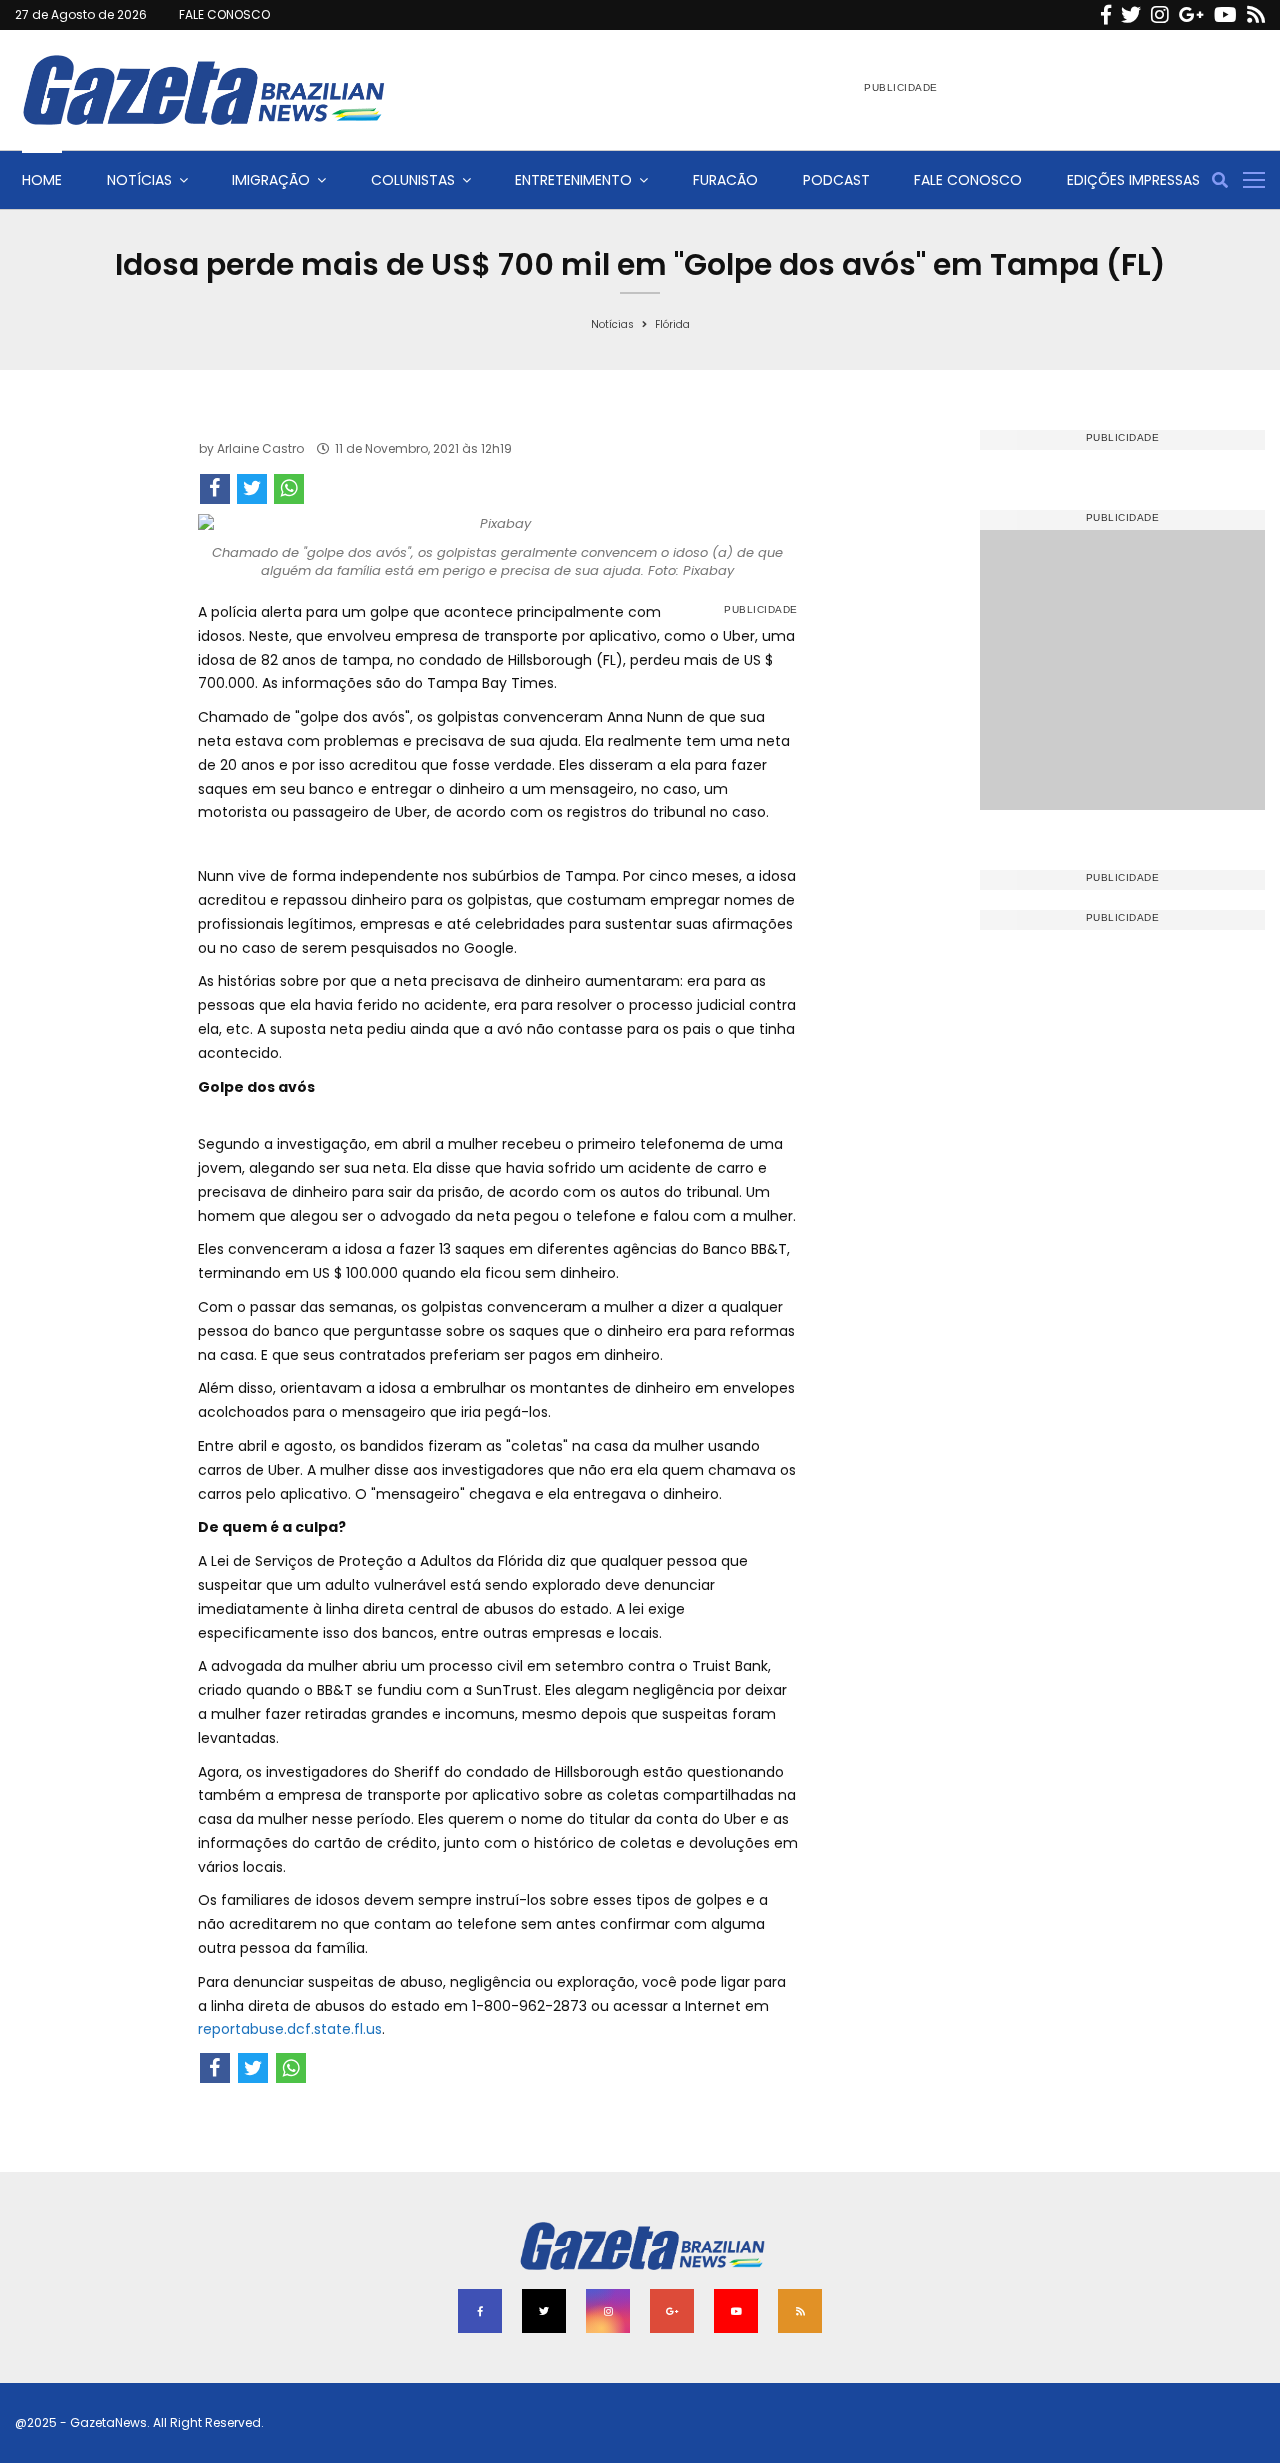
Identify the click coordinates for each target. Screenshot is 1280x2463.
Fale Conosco (968, 180)
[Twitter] (1131, 15)
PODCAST (836, 180)
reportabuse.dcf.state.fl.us (290, 2029)
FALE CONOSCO (224, 14)
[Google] (1191, 15)
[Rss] (1256, 15)
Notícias (139, 180)
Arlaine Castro (260, 448)
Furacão (725, 180)
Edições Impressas (1133, 180)
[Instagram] (1160, 15)
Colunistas (413, 180)
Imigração (271, 180)
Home (42, 180)
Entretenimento (573, 180)
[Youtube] (1225, 15)
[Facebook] (1106, 15)
